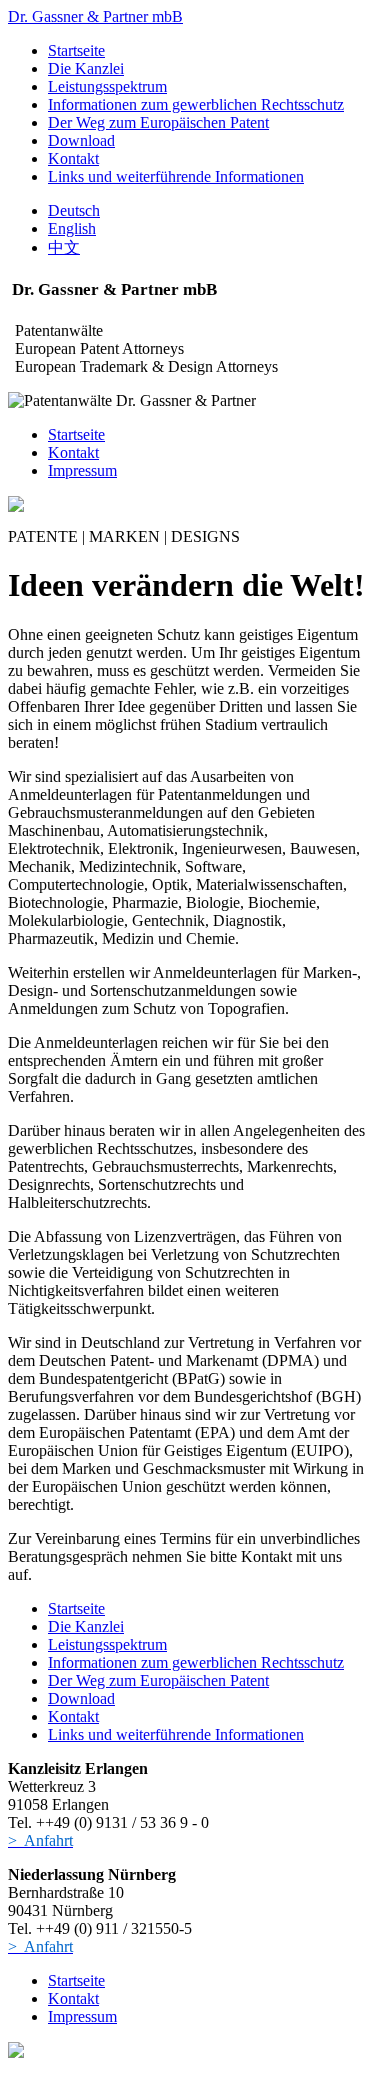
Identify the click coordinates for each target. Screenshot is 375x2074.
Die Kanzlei (86, 68)
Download (81, 140)
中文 (64, 247)
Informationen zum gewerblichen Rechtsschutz (196, 104)
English (72, 228)
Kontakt (73, 158)
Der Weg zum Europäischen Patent (158, 122)
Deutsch (74, 210)
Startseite (76, 50)
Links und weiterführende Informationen (176, 176)
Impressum (82, 470)
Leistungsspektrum (107, 86)
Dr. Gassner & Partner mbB (95, 16)
